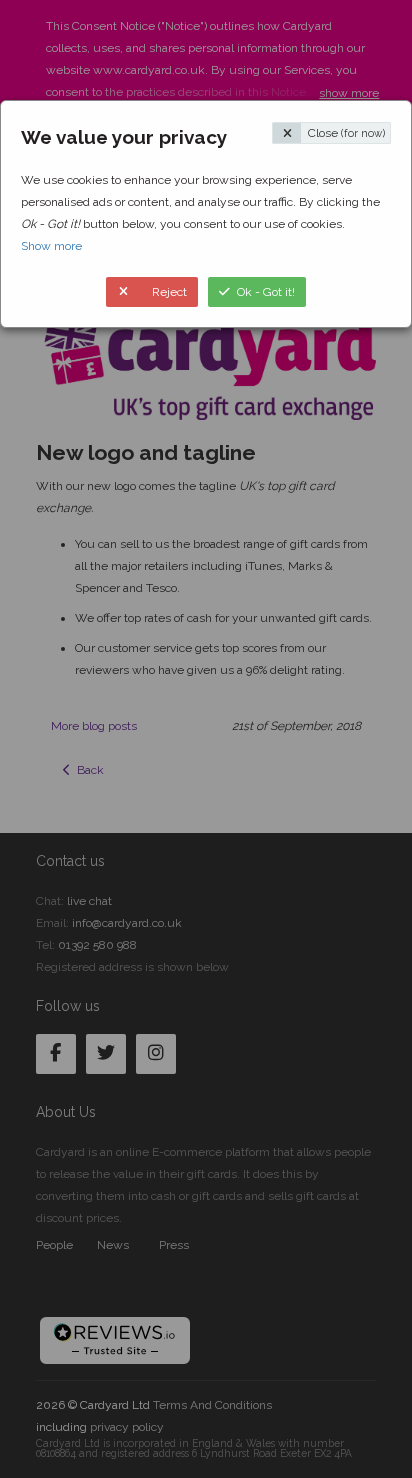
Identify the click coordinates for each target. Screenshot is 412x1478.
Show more (51, 246)
